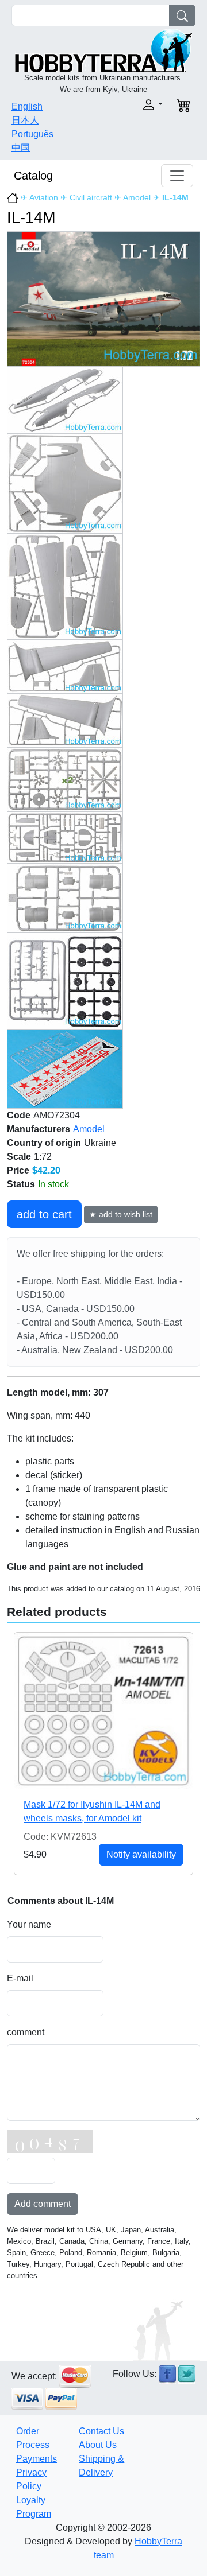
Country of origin (44, 1143)
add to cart (44, 1214)
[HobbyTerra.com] (103, 50)
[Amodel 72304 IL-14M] (103, 299)
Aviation (44, 197)
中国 (21, 148)
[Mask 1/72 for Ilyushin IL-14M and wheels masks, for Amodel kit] (103, 1710)
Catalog (33, 176)
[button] (137, 105)
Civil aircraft (91, 197)
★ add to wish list (121, 1214)
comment (26, 2032)
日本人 (25, 120)
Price (18, 1170)
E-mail (20, 1978)
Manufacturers (39, 1129)
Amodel (137, 197)
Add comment (43, 2204)
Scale (19, 1157)
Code (19, 1115)
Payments (37, 2459)
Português (32, 134)
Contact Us (101, 2431)
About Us (98, 2445)
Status (21, 1184)
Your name (29, 1924)
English (27, 106)
